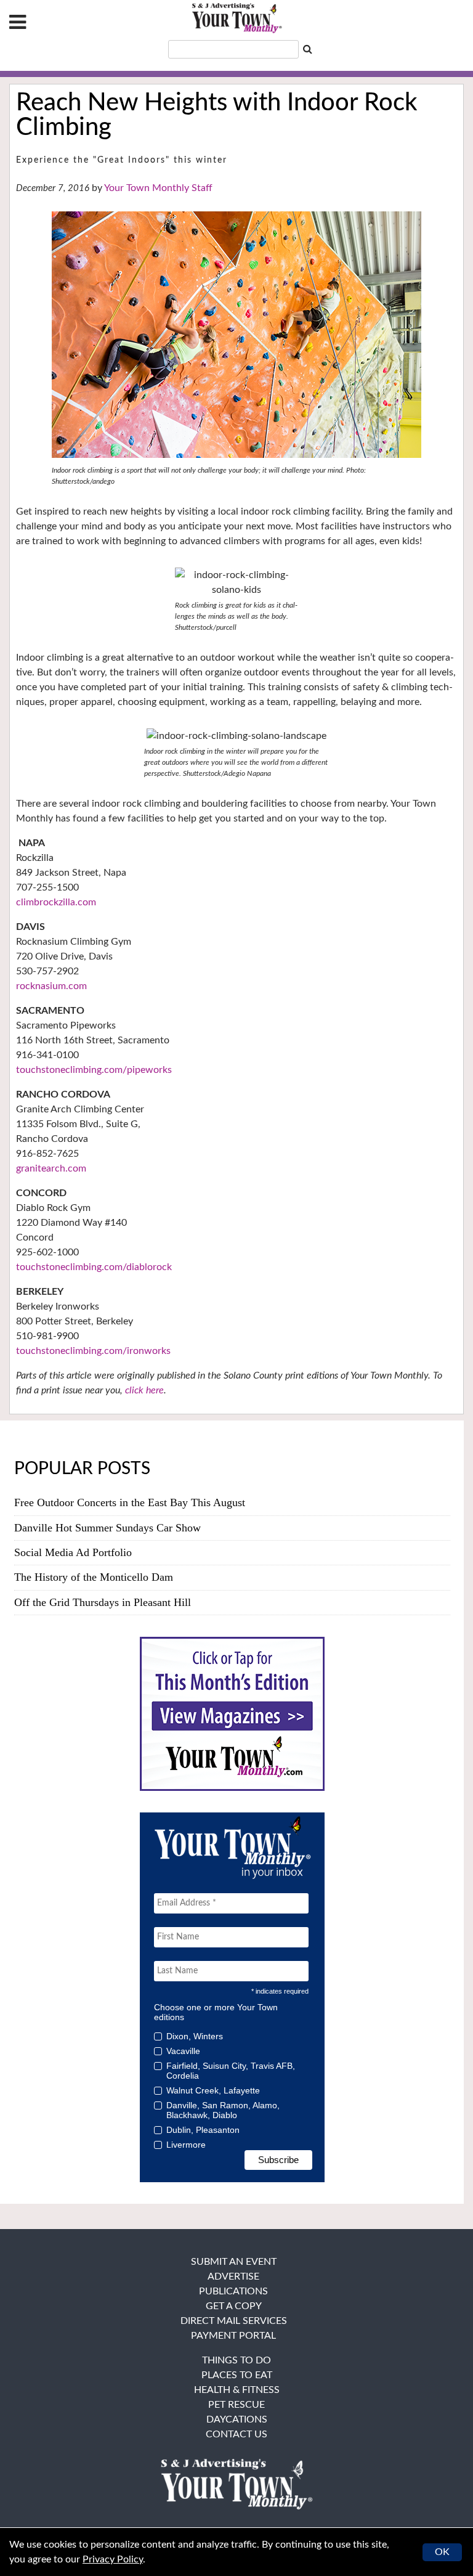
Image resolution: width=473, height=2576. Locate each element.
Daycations (237, 2419)
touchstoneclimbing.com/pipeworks (94, 1070)
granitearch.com (51, 1168)
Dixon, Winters (195, 2036)
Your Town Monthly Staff (158, 188)
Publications (233, 2291)
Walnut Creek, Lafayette (213, 2090)
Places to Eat (237, 2375)
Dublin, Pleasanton (203, 2130)
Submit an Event (234, 2262)
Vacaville (183, 2051)
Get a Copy (234, 2306)
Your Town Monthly (236, 18)
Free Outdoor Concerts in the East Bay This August (130, 1502)
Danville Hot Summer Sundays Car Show (107, 1528)
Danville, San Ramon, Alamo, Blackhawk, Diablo (223, 2110)
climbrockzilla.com (56, 902)
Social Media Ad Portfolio (73, 1552)
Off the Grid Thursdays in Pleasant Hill (103, 1602)
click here (144, 1390)
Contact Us (236, 2434)
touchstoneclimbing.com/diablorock (94, 1267)
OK (442, 2552)
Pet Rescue (236, 2405)
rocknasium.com (51, 986)
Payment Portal (233, 2336)
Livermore (186, 2145)
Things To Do (236, 2360)
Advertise (233, 2276)
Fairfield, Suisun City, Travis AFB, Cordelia (231, 2071)
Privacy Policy (113, 2559)
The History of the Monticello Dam (94, 1577)
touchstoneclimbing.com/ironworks (93, 1351)
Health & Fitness (237, 2390)
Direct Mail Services (234, 2321)
